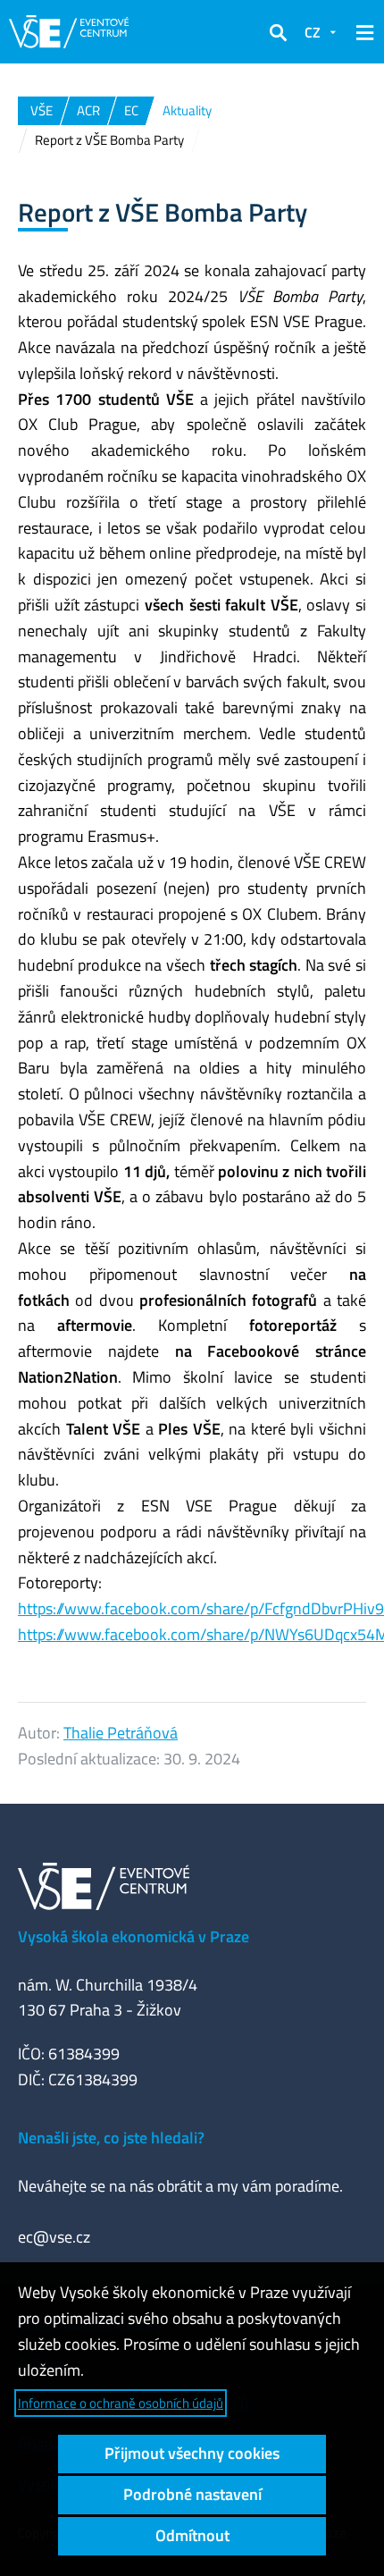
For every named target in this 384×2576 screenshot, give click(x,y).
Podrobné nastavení (192, 2494)
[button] (278, 32)
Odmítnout (192, 2535)
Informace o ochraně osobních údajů (121, 2403)
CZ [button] (313, 32)
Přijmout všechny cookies (192, 2453)
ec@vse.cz (54, 2237)
